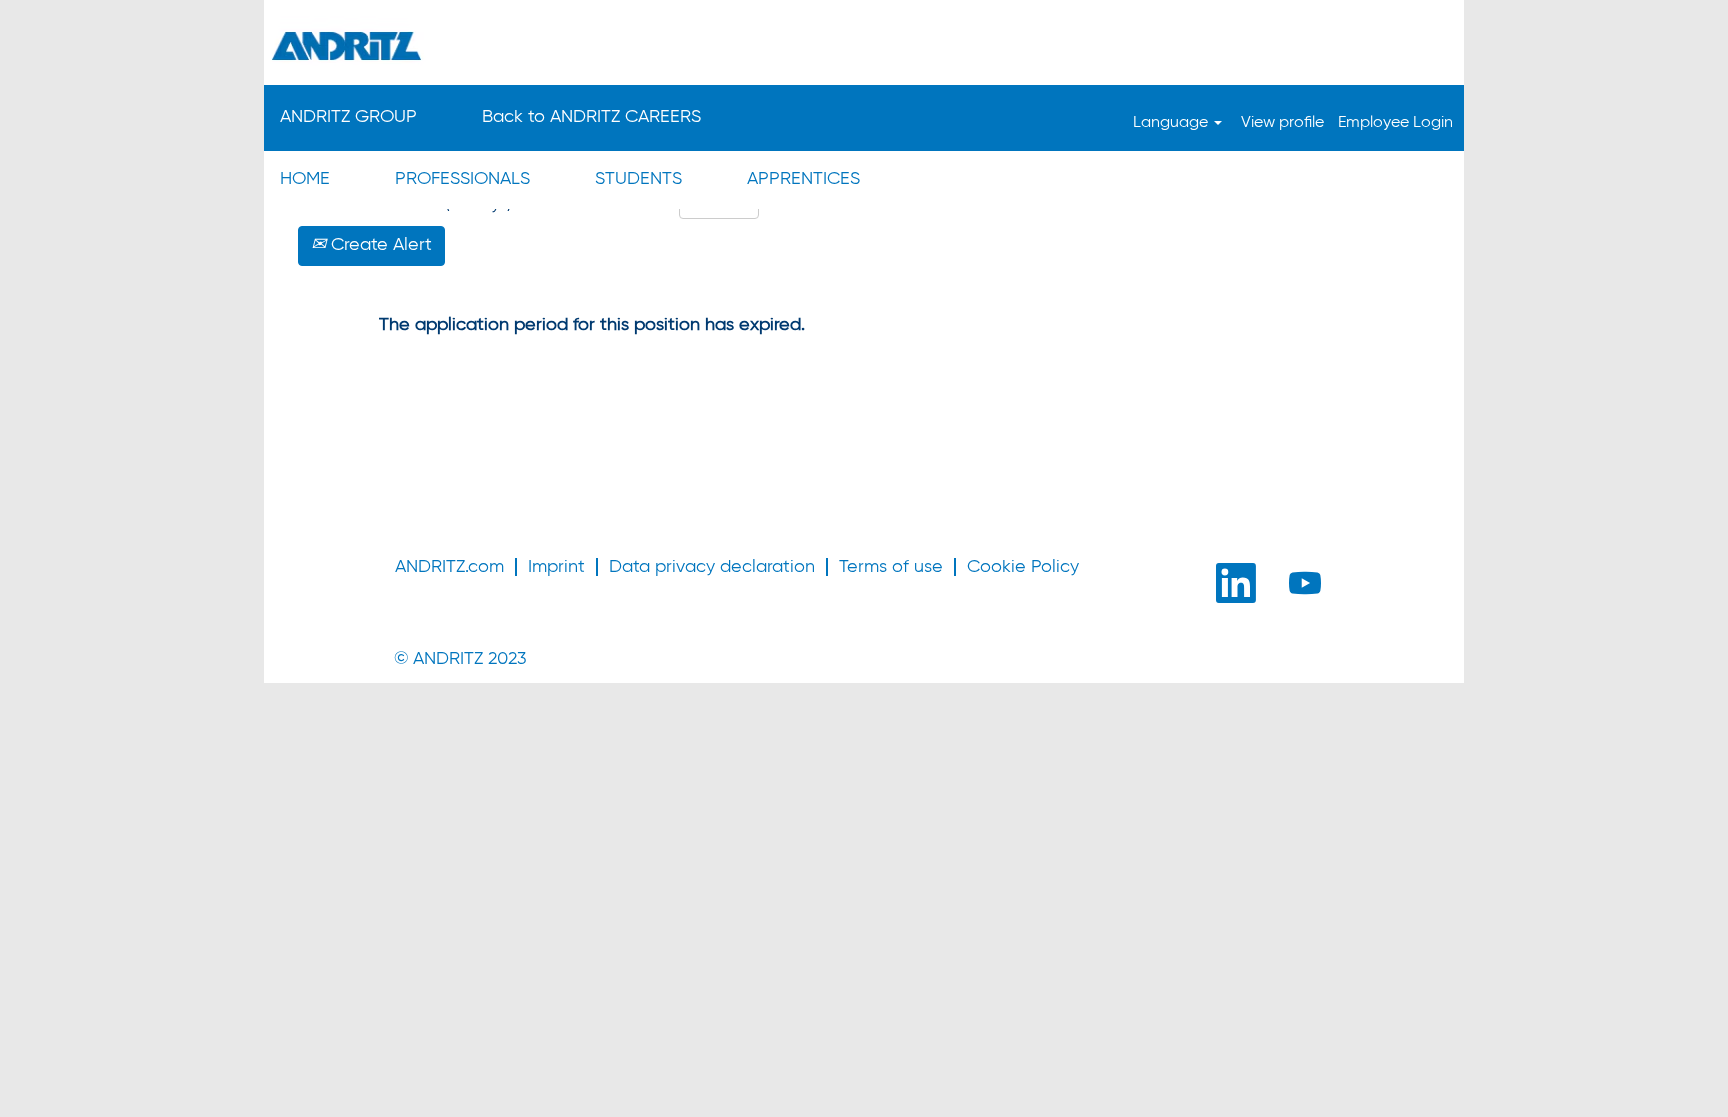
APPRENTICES (803, 179)
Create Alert (379, 245)
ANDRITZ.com (449, 567)
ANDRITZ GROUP (348, 117)
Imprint (556, 567)
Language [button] (1172, 123)
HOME (305, 179)
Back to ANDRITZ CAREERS (591, 117)
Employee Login (1395, 123)
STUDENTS (638, 179)
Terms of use (891, 567)
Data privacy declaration (712, 567)
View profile (1282, 123)
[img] (864, 45)
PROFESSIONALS (462, 179)
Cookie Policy (1023, 567)
